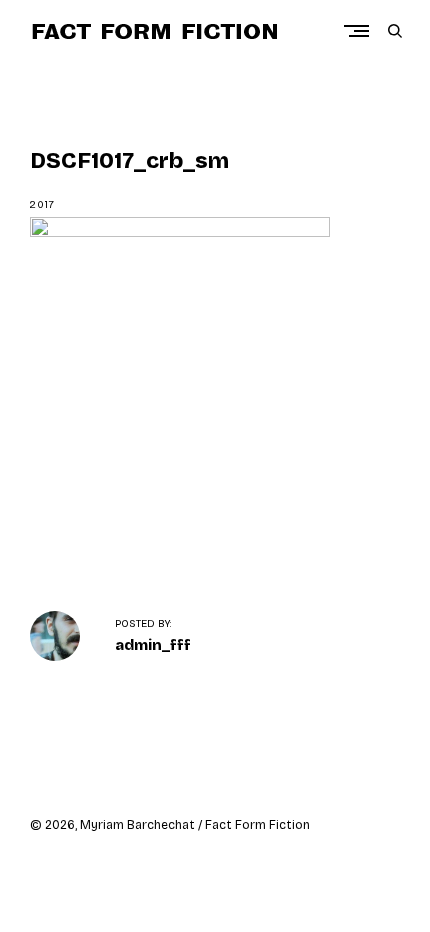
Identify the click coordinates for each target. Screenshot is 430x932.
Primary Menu (361, 30)
